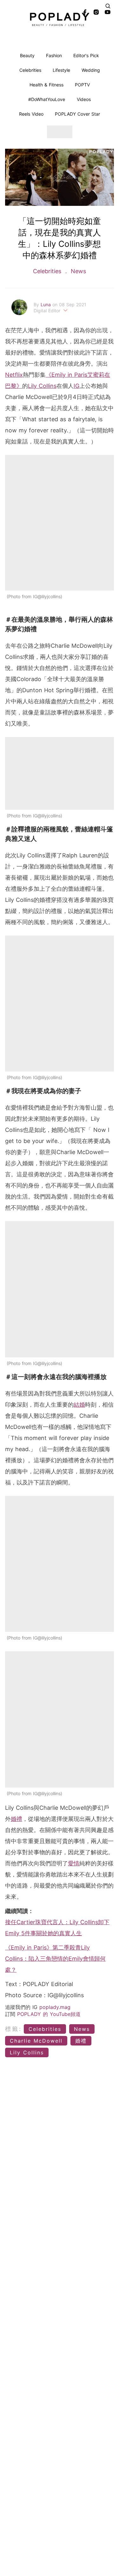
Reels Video (31, 114)
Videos (84, 99)
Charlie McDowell (36, 2041)
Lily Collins (42, 386)
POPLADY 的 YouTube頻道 (49, 2014)
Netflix (14, 375)
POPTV (82, 85)
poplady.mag (55, 2007)
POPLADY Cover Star (77, 114)
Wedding (91, 70)
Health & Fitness (46, 85)
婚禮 (17, 1819)
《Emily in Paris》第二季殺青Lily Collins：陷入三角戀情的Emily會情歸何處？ (55, 1959)
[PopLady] (60, 19)
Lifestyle (61, 70)
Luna (46, 304)
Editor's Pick (86, 55)
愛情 (74, 1863)
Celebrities (30, 70)
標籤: (13, 2029)
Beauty (27, 55)
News (77, 271)
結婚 (79, 1405)
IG (76, 386)
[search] (108, 6)
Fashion (54, 55)
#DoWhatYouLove (47, 99)
